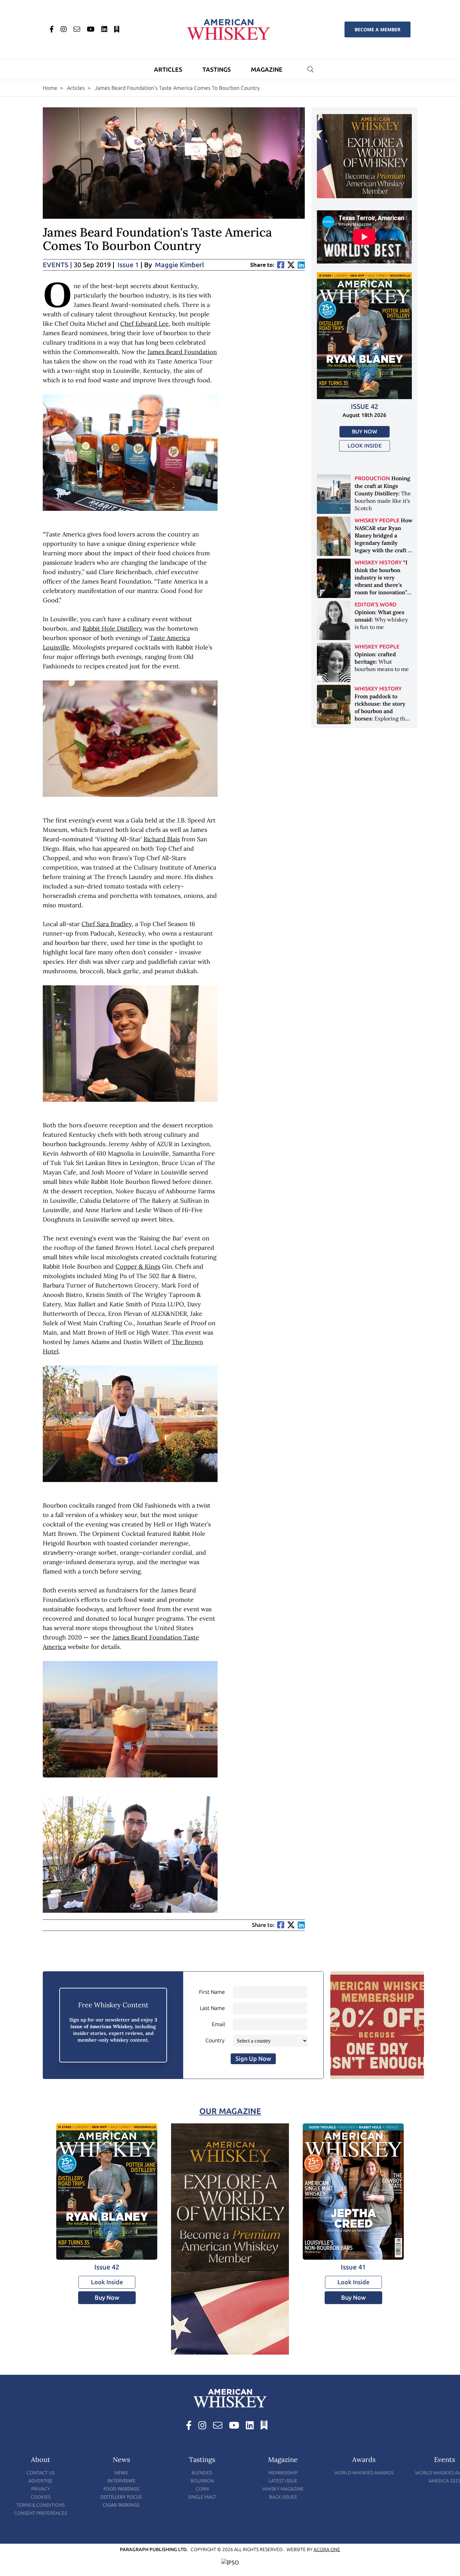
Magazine (267, 70)
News (121, 2473)
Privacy (41, 2489)
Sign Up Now (253, 2059)
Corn (202, 2489)
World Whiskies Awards (364, 2473)
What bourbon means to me (382, 662)
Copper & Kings (138, 1266)
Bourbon (202, 2481)
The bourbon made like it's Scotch (383, 493)
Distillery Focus (121, 2497)
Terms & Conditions (41, 2505)
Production (372, 478)
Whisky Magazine (283, 2489)
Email (218, 2024)
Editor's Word (376, 605)
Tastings (217, 70)
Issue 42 (365, 407)
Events (57, 265)
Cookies (41, 2497)
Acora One (327, 2550)
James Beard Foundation (182, 352)
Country (215, 2040)
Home (50, 88)
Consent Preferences (41, 2513)
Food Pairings (121, 2489)
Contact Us (41, 2473)
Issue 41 (353, 2267)
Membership (283, 2473)
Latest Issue (283, 2481)
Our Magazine (230, 2111)
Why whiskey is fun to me (381, 620)
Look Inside (365, 446)
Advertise (40, 2481)
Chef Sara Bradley (107, 924)
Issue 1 (128, 265)
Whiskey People (377, 520)
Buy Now (365, 432)
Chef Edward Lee (144, 324)
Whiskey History (378, 562)
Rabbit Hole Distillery (112, 628)
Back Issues (283, 2497)
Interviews (121, 2481)
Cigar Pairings (121, 2505)
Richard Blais (162, 839)
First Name (212, 1992)
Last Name (212, 2008)
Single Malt (202, 2497)
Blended (202, 2473)
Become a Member (377, 29)
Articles (168, 70)
